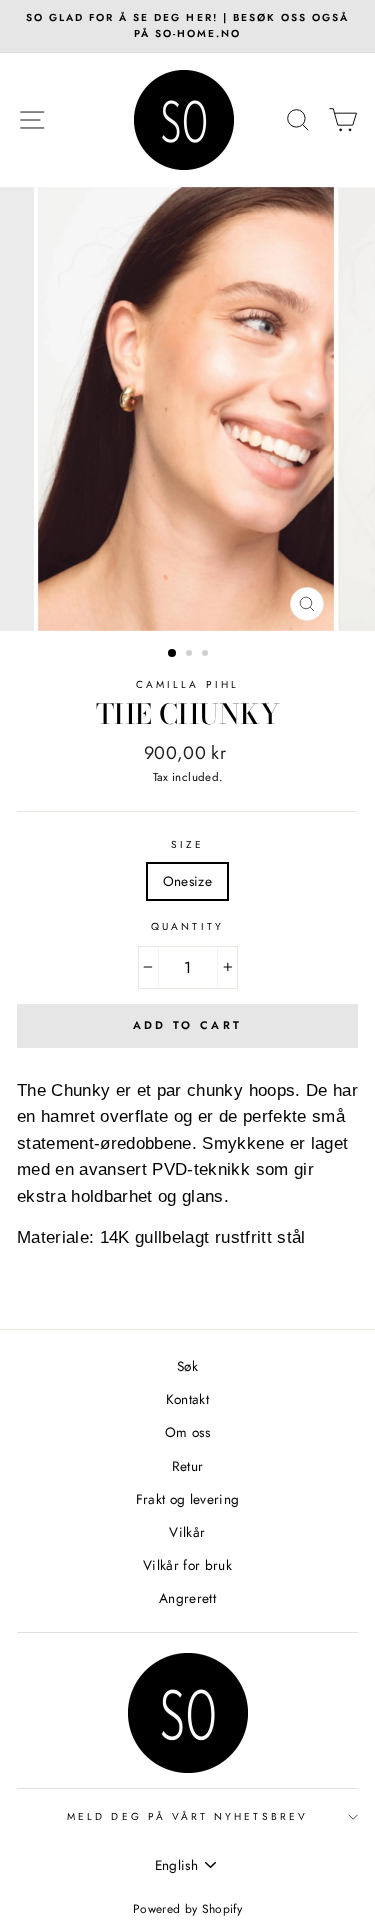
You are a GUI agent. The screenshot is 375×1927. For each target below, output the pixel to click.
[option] (187, 26)
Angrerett (187, 1598)
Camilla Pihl (187, 684)
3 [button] (207, 655)
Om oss (187, 1432)
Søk (187, 1366)
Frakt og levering (188, 1499)
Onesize (187, 881)
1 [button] (173, 654)
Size (187, 844)
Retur (188, 1466)
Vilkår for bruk (187, 1565)
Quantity (187, 926)
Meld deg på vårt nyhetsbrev (187, 1816)
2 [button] (191, 655)
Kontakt (187, 1399)
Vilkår (187, 1532)
